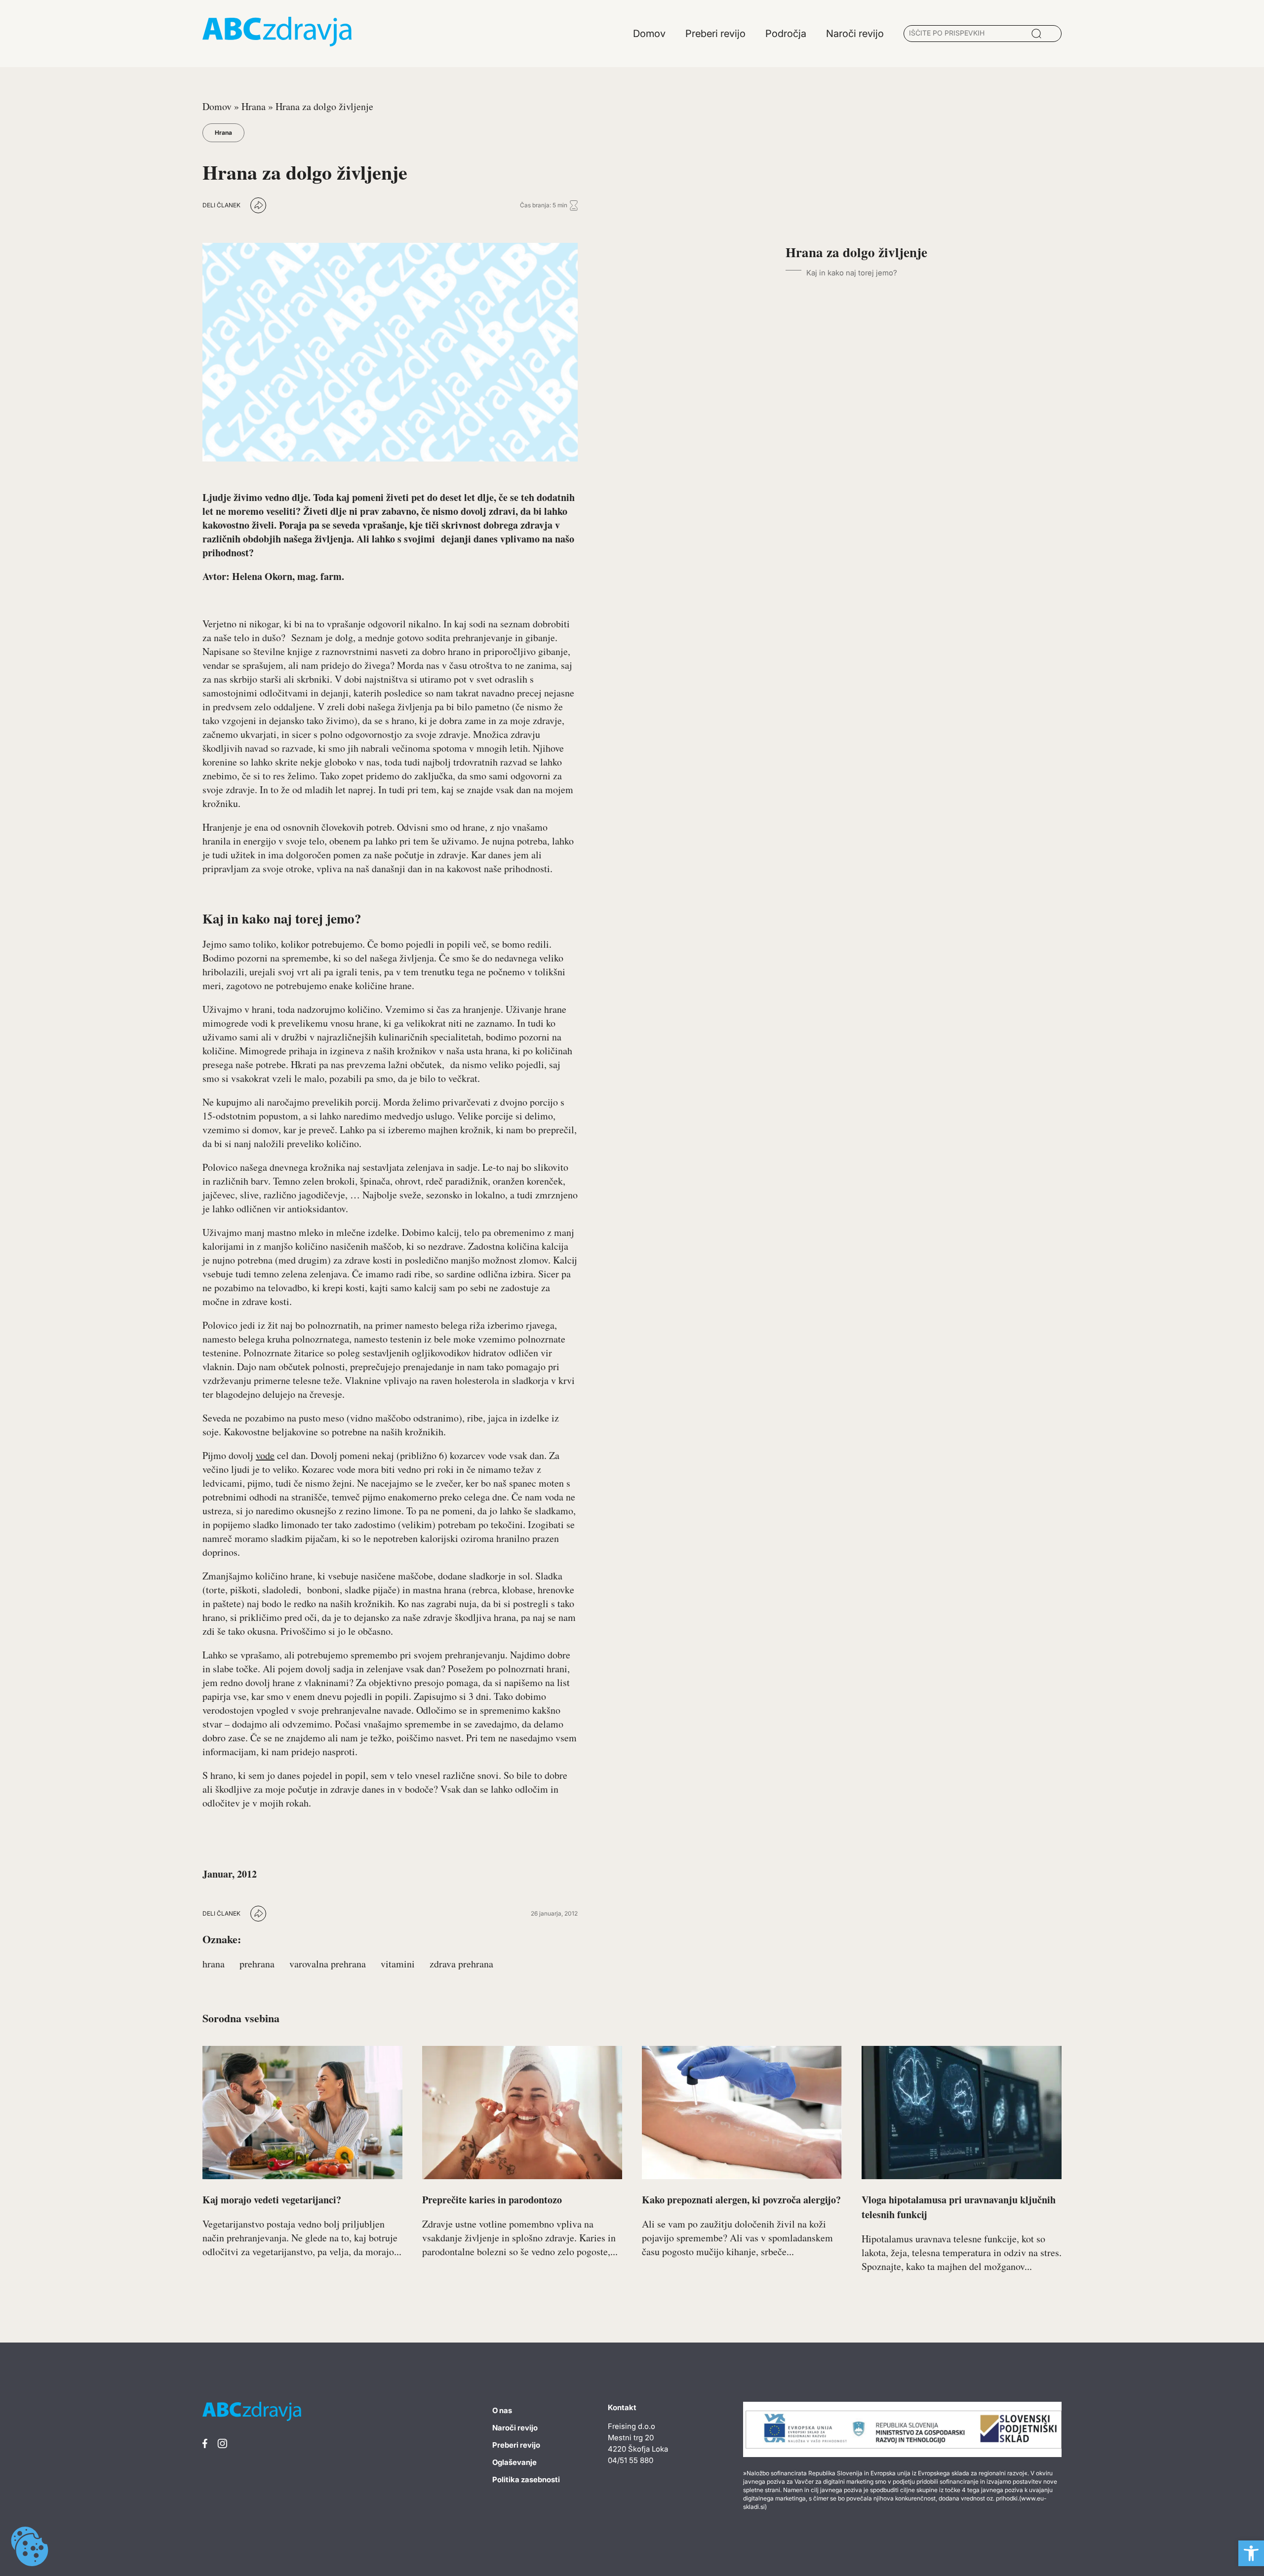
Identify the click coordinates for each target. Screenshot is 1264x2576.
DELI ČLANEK (221, 205)
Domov (217, 106)
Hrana (254, 106)
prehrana (257, 1964)
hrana (214, 1964)
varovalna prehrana (328, 1964)
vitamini (398, 1964)
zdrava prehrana (461, 1964)
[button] (1251, 2553)
